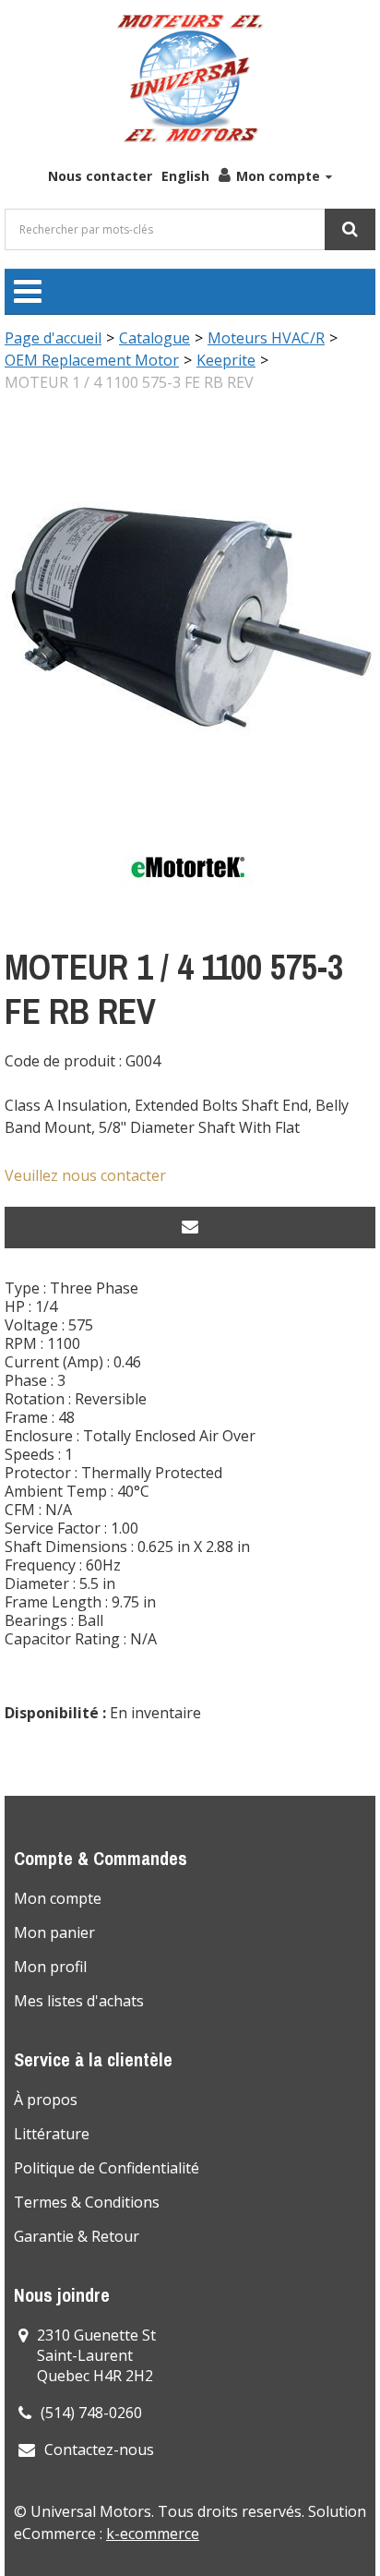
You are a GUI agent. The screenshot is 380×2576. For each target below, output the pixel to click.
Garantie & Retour (77, 2236)
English (185, 176)
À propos (46, 2100)
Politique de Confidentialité (107, 2168)
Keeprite (226, 360)
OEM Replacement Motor (92, 360)
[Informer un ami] (190, 1228)
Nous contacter (100, 176)
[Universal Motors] (190, 78)
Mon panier (54, 1932)
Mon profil (50, 1967)
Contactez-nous (99, 2450)
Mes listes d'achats (79, 2001)
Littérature (52, 2134)
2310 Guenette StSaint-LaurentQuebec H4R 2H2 (96, 2355)
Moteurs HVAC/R (266, 338)
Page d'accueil (53, 338)
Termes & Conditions (87, 2202)
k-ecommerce (153, 2534)
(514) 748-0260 (91, 2413)
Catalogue (154, 338)
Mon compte (278, 176)
